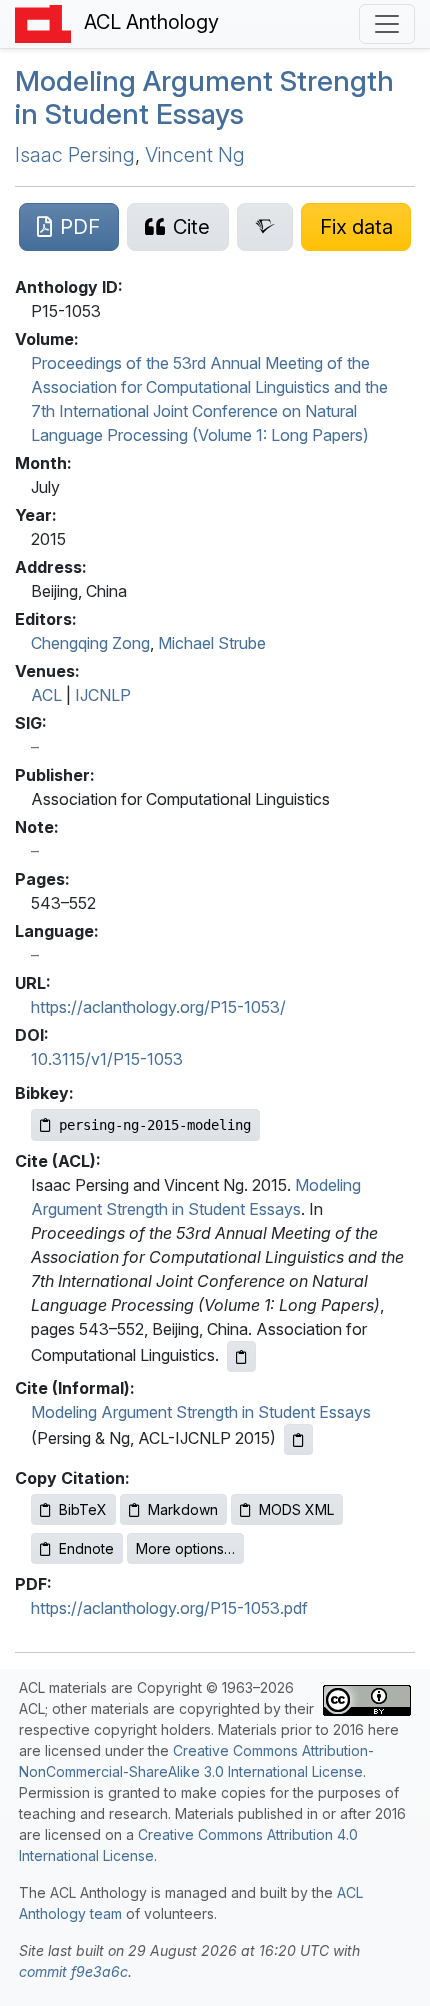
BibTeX (83, 1509)
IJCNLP (103, 695)
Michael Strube (212, 643)
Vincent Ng (195, 155)
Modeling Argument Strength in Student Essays (204, 98)
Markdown (183, 1509)
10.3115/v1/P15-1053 (107, 1059)
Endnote (86, 1548)
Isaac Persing (75, 155)
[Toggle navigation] (387, 24)
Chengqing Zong (90, 643)
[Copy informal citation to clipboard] (298, 1439)
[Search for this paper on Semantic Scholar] (265, 227)
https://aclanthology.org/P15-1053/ (158, 1007)
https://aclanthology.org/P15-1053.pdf (169, 1608)
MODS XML (296, 1509)
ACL (46, 695)
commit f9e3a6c (73, 1971)
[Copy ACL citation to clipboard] (241, 1356)
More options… (185, 1548)
